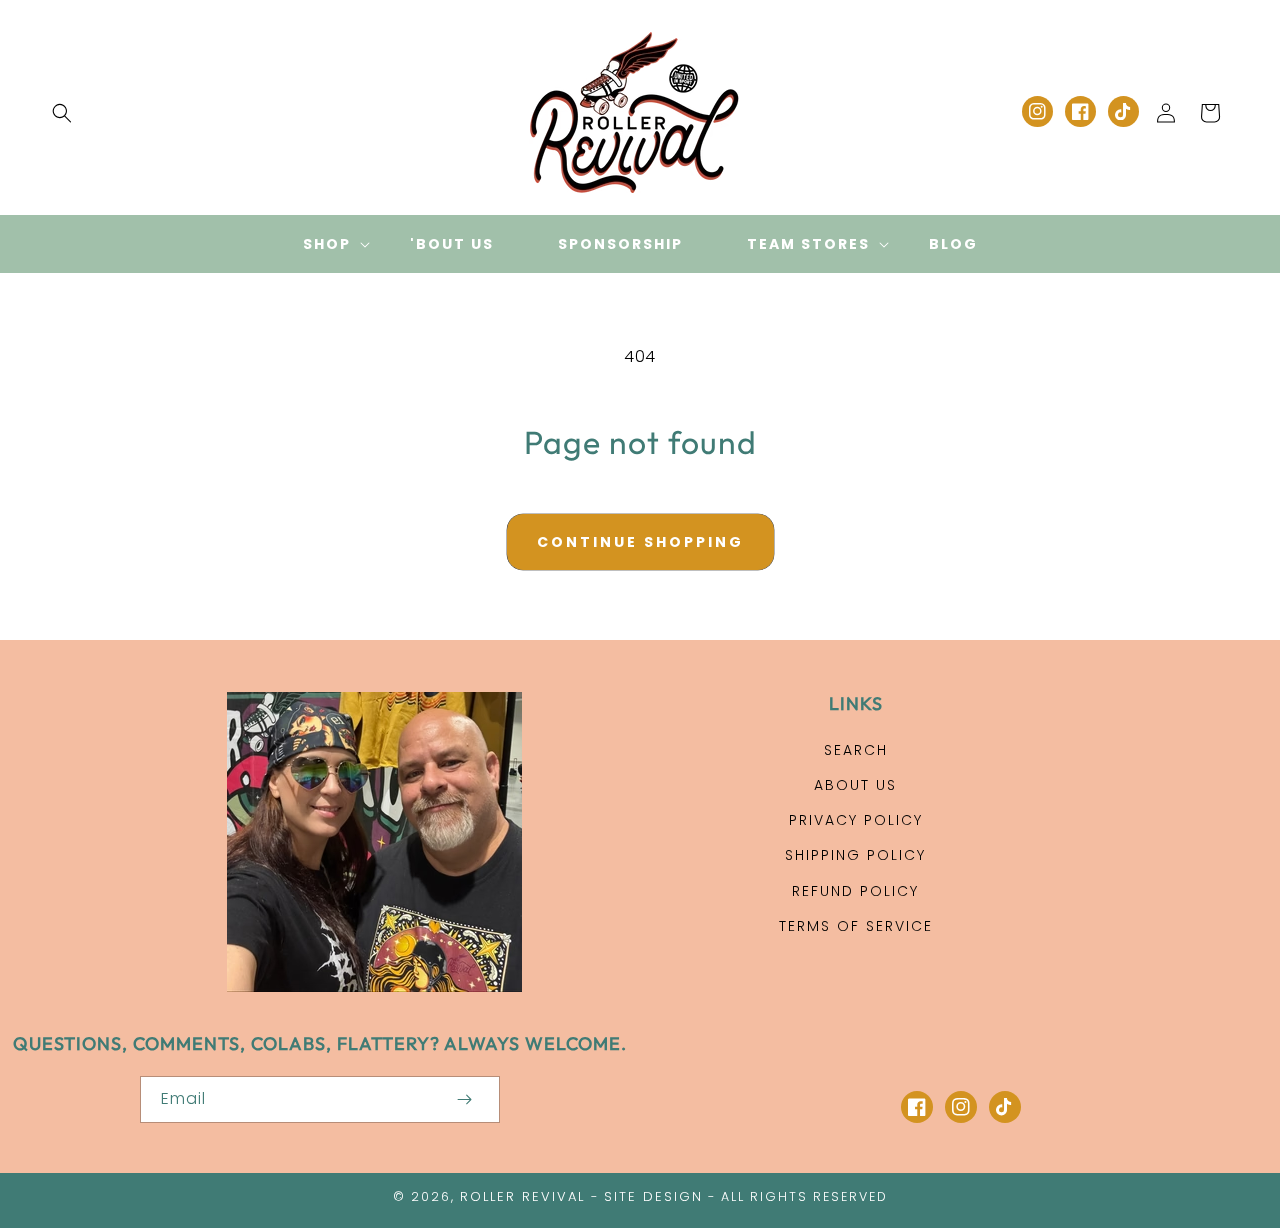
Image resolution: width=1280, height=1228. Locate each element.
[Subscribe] (464, 1099)
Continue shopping (640, 542)
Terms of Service (856, 926)
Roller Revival (522, 1196)
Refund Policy (855, 891)
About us (855, 785)
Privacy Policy (856, 820)
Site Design (653, 1196)
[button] (62, 113)
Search (856, 750)
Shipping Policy (855, 855)
